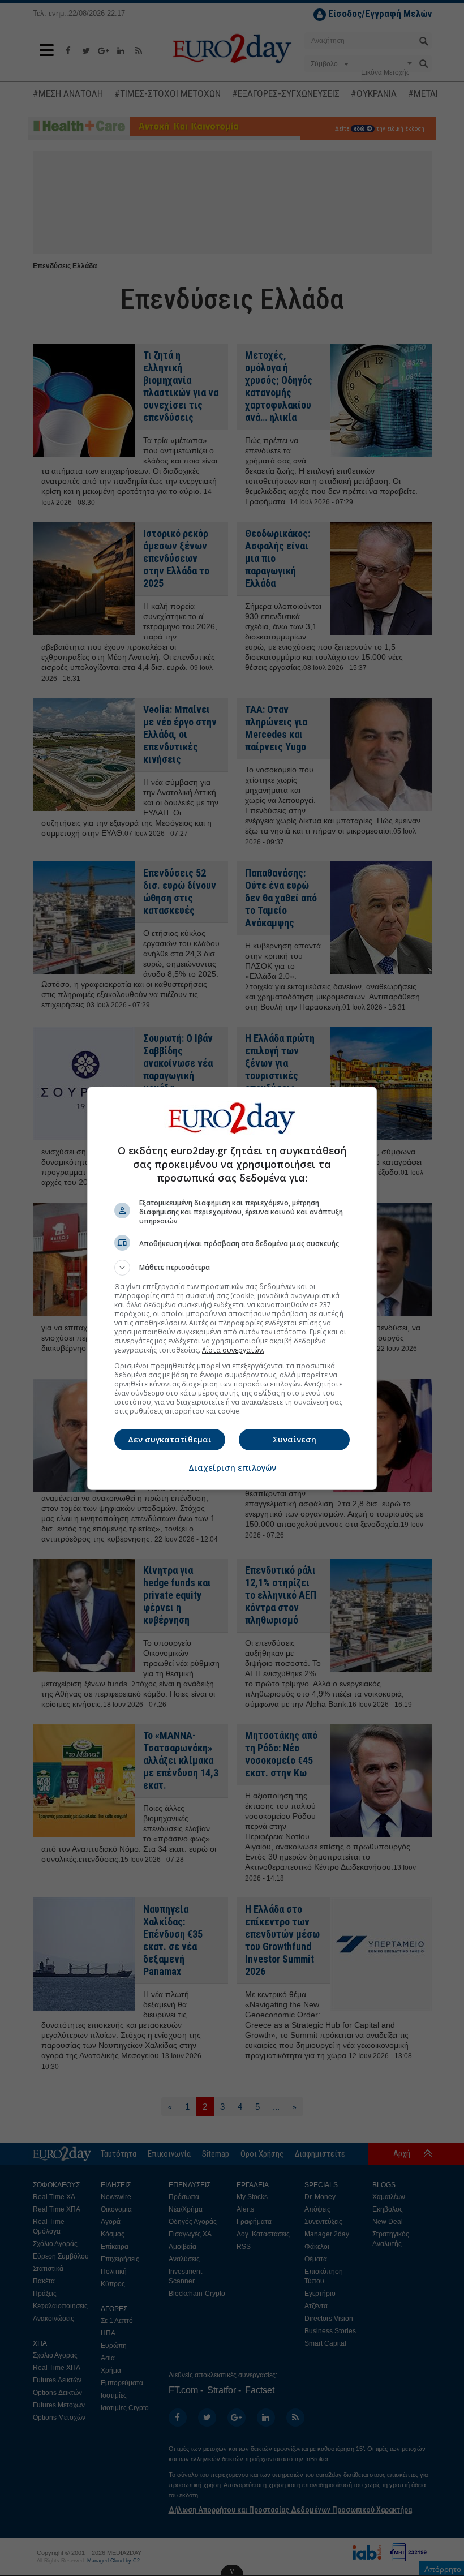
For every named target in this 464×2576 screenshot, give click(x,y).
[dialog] (232, 1288)
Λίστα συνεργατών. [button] (233, 1350)
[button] (232, 1268)
